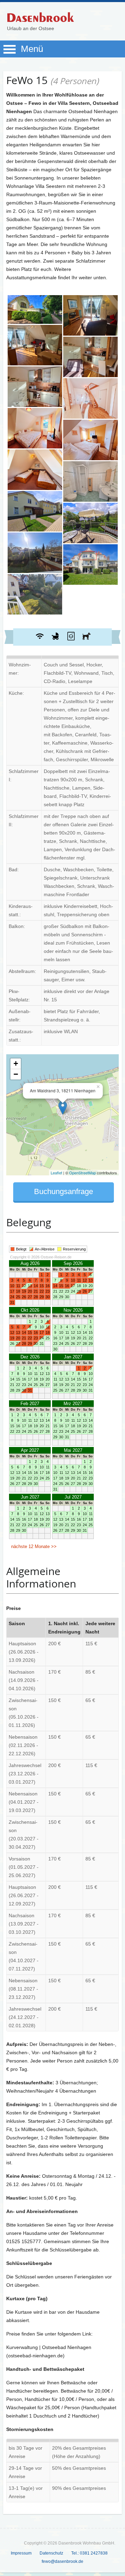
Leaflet (56, 1173)
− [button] (16, 1074)
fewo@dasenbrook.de (62, 2561)
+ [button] (16, 1063)
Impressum (21, 2553)
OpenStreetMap (82, 1173)
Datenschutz (51, 2553)
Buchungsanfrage (64, 1191)
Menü (32, 49)
